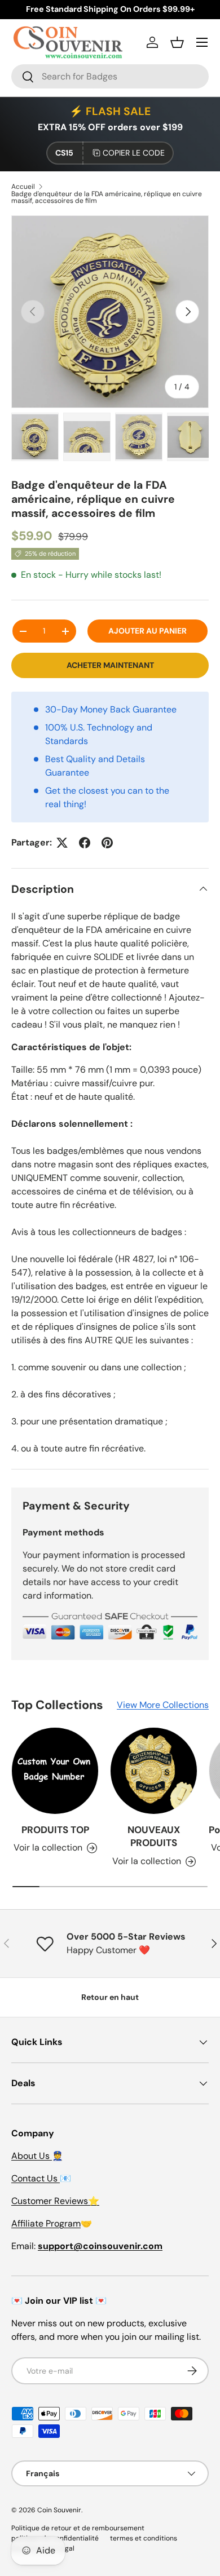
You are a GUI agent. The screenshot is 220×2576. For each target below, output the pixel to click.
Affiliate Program (46, 2223)
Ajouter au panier (148, 631)
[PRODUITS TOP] (55, 1771)
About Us (32, 2156)
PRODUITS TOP (55, 1830)
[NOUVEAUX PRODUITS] (154, 1771)
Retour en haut (110, 1997)
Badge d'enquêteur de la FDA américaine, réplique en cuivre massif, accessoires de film (107, 197)
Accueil (23, 187)
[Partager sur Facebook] (85, 843)
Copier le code (134, 153)
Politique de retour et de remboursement (78, 2528)
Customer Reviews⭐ (55, 2201)
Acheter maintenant (110, 665)
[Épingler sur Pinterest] (107, 843)
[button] (177, 42)
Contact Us (36, 2178)
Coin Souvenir (59, 2510)
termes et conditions (144, 2538)
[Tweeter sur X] (62, 843)
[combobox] (110, 76)
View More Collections (163, 1705)
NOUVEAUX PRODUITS (154, 1836)
